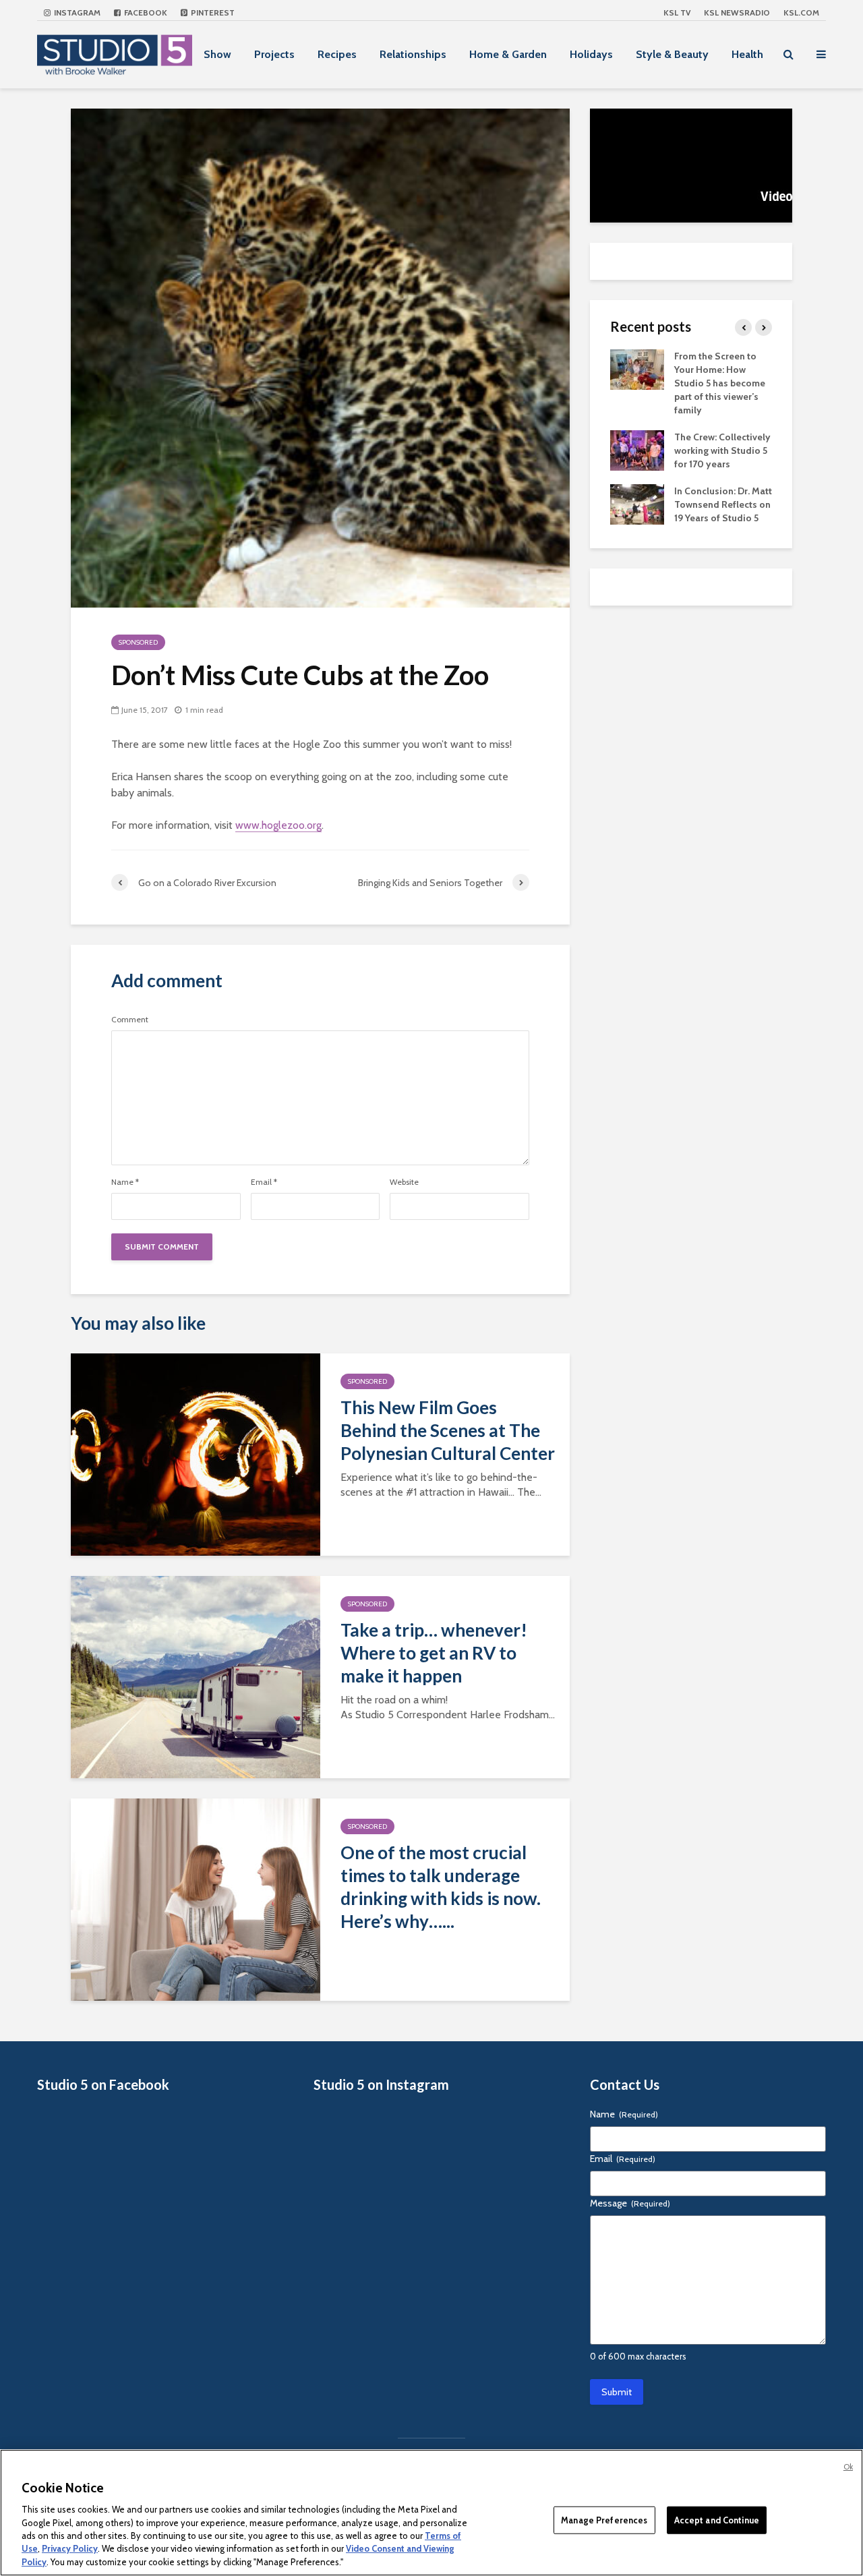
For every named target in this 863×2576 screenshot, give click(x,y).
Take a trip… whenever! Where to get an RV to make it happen (434, 1653)
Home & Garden (508, 54)
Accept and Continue (717, 2519)
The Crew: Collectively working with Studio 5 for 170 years (722, 450)
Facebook (145, 12)
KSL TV (677, 12)
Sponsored (138, 642)
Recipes (337, 54)
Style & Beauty (672, 54)
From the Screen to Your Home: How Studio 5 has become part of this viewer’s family (720, 383)
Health (747, 54)
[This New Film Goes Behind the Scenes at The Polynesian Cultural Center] (196, 1454)
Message (630, 2203)
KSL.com (801, 12)
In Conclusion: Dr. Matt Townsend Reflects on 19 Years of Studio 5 (723, 504)
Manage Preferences (604, 2519)
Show (217, 54)
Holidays (591, 54)
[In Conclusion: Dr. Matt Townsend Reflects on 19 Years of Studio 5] (637, 503)
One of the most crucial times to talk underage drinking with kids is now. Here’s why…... (441, 1887)
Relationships (413, 54)
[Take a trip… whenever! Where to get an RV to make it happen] (196, 1676)
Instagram (76, 12)
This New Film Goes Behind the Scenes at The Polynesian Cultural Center (448, 1430)
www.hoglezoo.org (278, 825)
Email (264, 1182)
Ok (848, 2467)
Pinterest (212, 12)
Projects (274, 54)
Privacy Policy (70, 2549)
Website (404, 1182)
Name (125, 1182)
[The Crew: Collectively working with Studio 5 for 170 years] (637, 449)
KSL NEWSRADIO (737, 12)
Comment (130, 1020)
